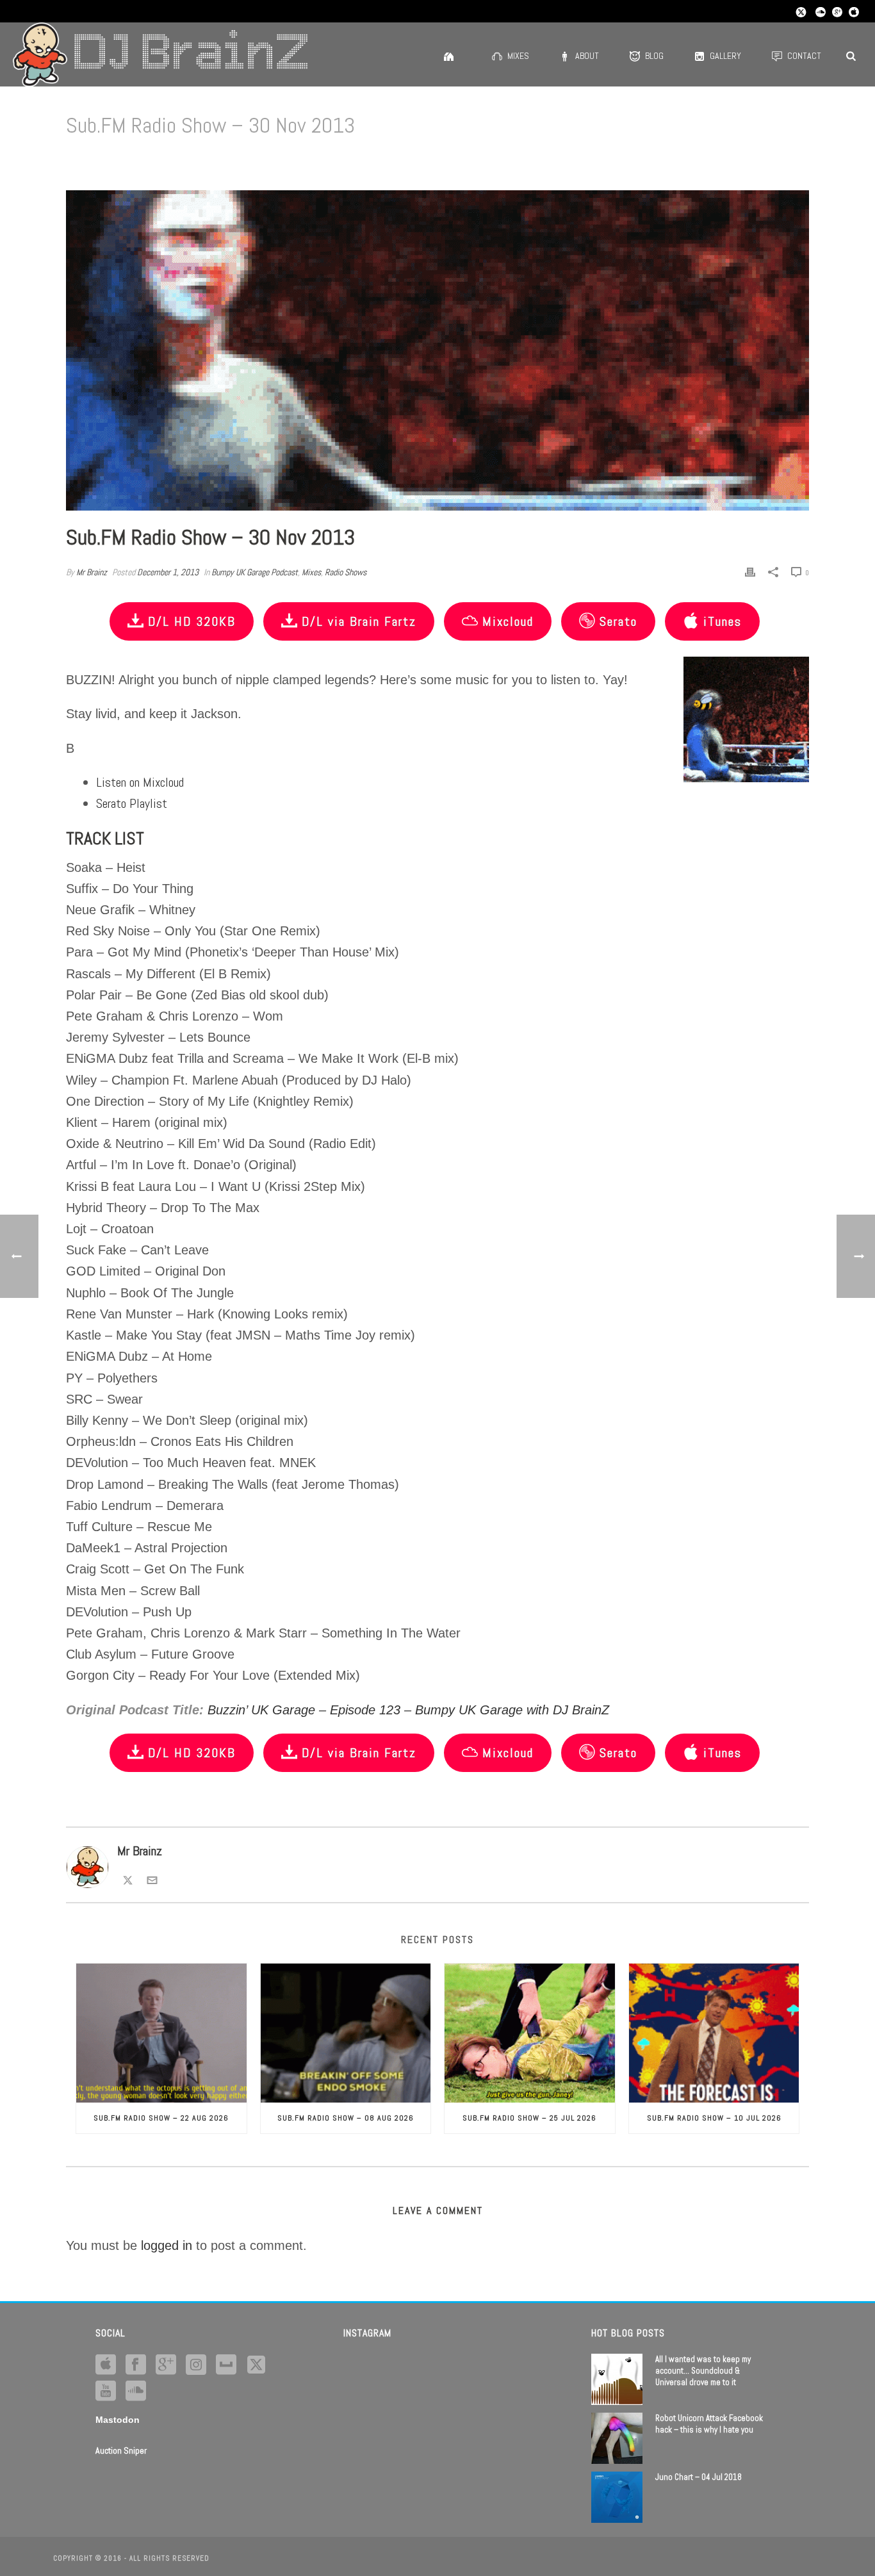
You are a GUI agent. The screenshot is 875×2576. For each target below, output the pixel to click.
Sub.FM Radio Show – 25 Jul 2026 (529, 2118)
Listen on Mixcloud (140, 782)
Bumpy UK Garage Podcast (255, 572)
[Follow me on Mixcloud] (226, 2365)
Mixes (518, 56)
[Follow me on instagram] (196, 2365)
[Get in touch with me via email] (152, 1878)
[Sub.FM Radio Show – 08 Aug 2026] (346, 2033)
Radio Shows (346, 572)
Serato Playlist (132, 803)
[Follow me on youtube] (106, 2391)
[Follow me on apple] (106, 2365)
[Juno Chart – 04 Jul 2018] (617, 2497)
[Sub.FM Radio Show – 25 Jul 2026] (530, 2033)
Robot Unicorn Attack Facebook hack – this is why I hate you (709, 2424)
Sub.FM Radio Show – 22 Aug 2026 (161, 2118)
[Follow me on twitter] (256, 2365)
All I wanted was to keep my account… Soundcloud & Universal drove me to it (703, 2371)
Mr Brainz (92, 572)
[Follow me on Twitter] (128, 1878)
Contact (804, 56)
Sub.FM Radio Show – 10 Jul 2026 (714, 2118)
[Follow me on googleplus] (166, 2365)
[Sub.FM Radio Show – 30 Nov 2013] (437, 350)
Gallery (725, 56)
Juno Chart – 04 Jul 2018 (699, 2477)
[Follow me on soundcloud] (136, 2391)
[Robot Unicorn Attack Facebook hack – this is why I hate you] (617, 2438)
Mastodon (118, 2420)
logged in (167, 2245)
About (587, 56)
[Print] (750, 571)
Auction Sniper (121, 2450)
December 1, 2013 (168, 572)
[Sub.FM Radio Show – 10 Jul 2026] (714, 2033)
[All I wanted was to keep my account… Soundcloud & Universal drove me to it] (617, 2379)
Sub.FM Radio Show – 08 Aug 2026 (346, 2118)
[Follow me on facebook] (136, 2365)
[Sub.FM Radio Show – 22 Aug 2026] (161, 2033)
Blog (654, 56)
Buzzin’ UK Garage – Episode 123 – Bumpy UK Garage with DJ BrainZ (408, 1710)
